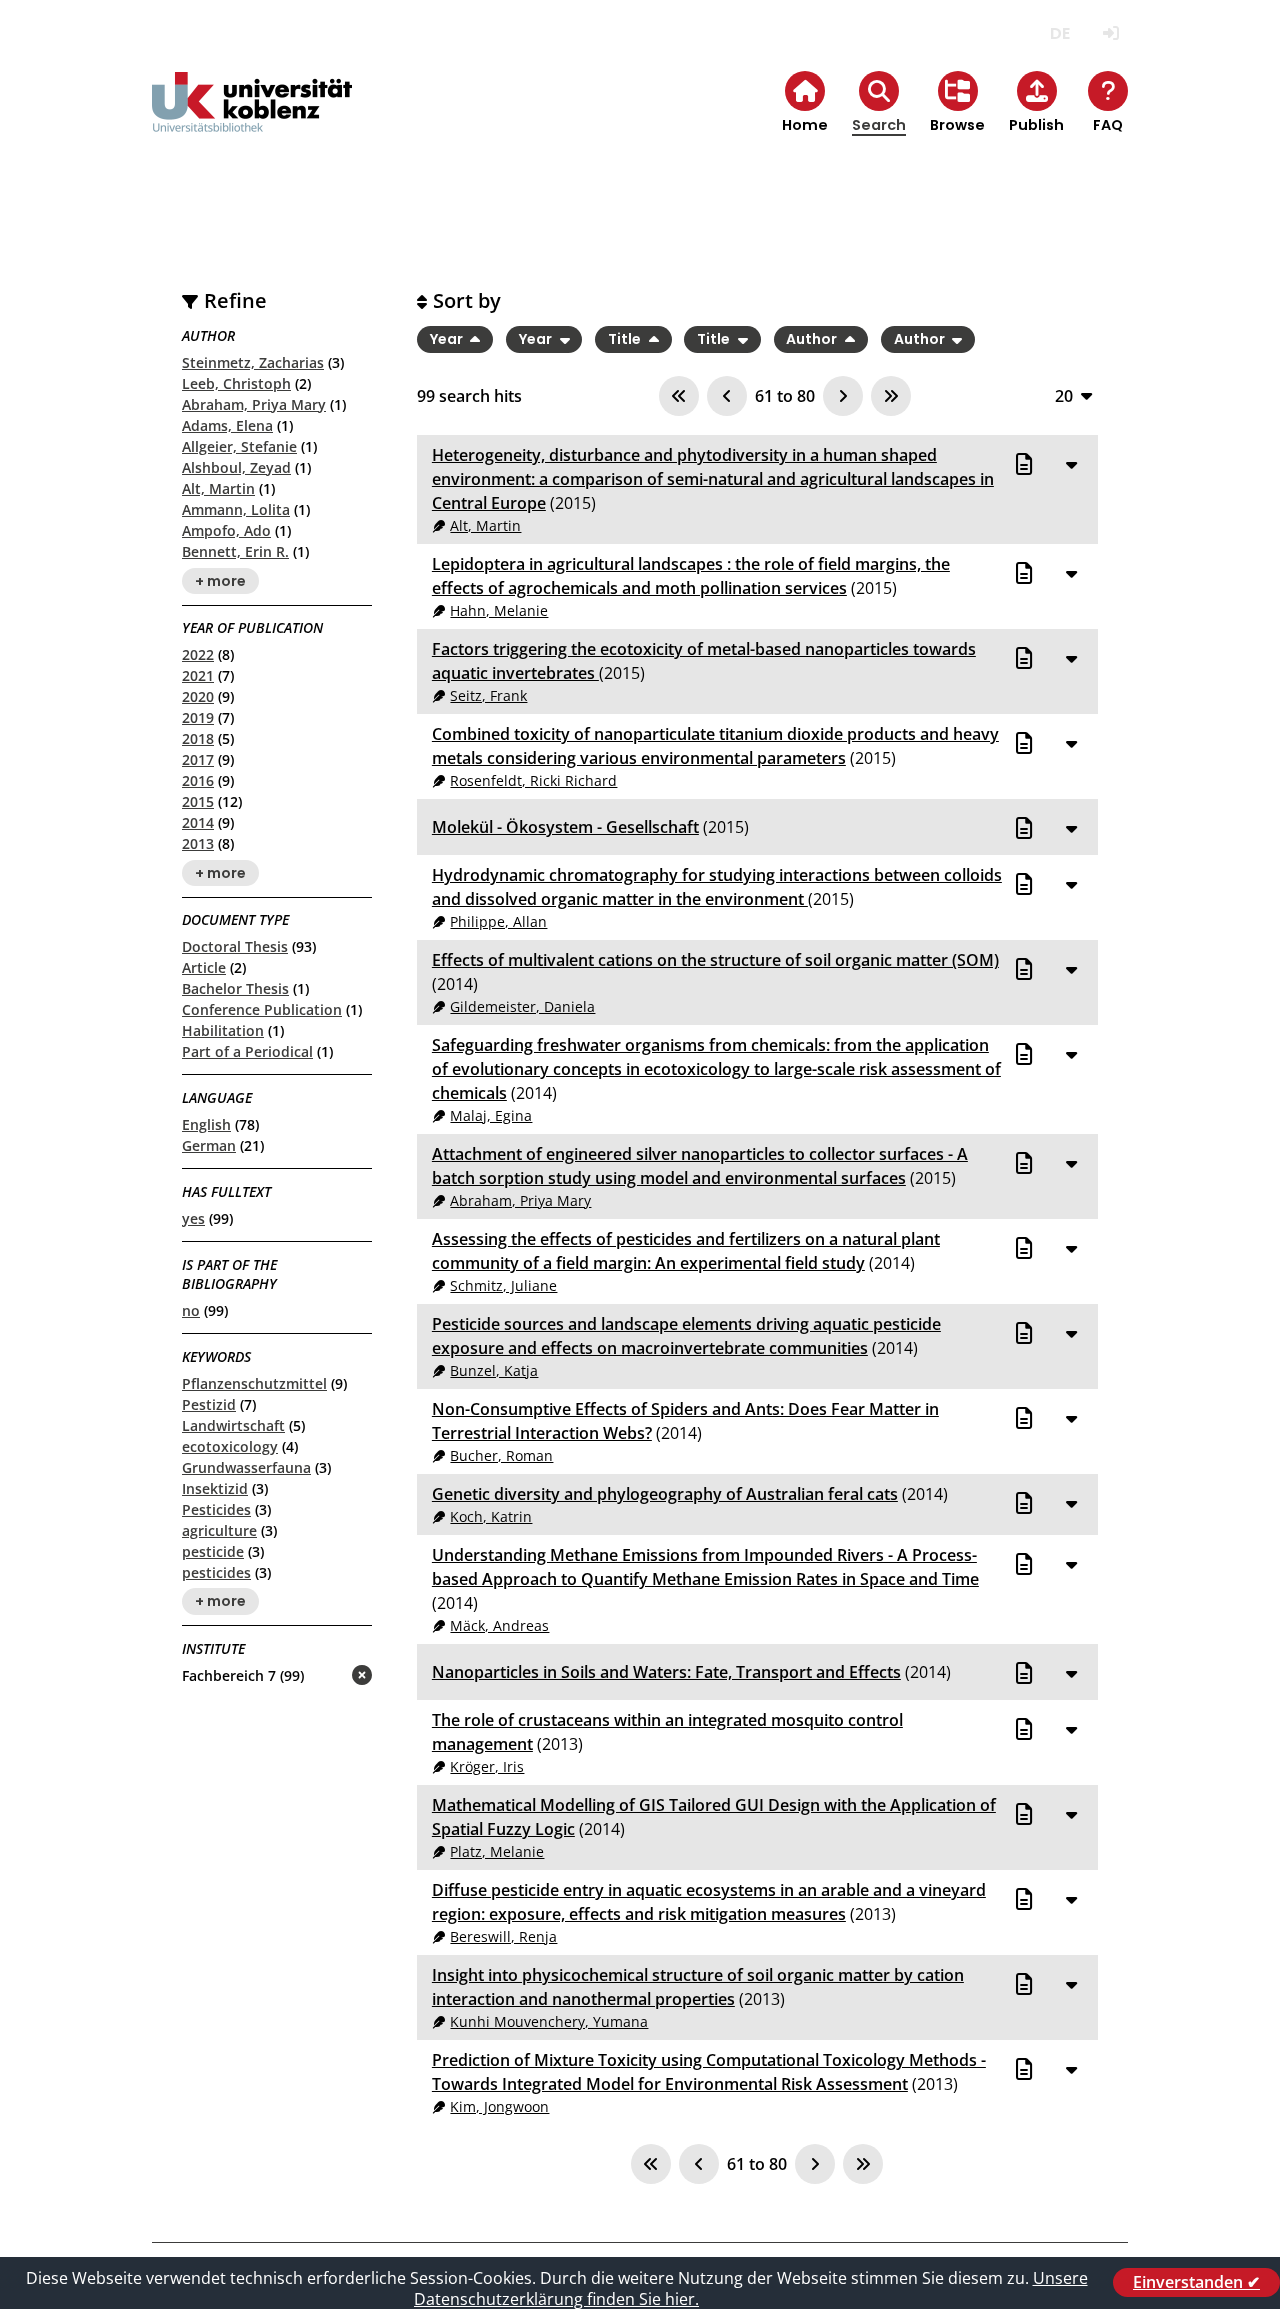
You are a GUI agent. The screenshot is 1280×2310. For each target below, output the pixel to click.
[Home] (252, 118)
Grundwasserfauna (246, 1467)
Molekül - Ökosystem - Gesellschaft (565, 827)
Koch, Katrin (491, 1516)
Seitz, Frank (488, 695)
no (191, 1310)
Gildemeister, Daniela (522, 1006)
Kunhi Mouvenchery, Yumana (549, 2021)
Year (448, 339)
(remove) (322, 1676)
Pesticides (216, 1509)
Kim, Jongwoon (499, 2106)
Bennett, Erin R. (235, 551)
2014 (198, 822)
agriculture (219, 1530)
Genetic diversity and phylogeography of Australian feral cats (665, 1494)
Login (1110, 33)
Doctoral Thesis (235, 946)
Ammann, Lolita (236, 509)
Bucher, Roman (501, 1455)
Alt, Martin (218, 488)
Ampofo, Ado (226, 530)
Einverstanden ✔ (1196, 2282)
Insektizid (215, 1488)
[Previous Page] (727, 396)
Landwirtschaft (233, 1425)
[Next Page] (843, 396)
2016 (198, 780)
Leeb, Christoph (236, 383)
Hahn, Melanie (499, 610)
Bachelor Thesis (235, 988)
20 (1064, 395)
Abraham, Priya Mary (254, 404)
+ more (220, 581)
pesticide (213, 1551)
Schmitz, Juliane (503, 1285)
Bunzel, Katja (494, 1370)
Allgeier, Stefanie (239, 446)
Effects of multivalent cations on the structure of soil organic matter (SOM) (715, 960)
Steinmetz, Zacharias (253, 362)
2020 (198, 696)
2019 (198, 717)
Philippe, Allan (498, 921)
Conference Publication (262, 1009)
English (206, 1124)
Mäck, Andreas (499, 1625)
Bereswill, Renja (503, 1936)
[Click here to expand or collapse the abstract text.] (1071, 464)
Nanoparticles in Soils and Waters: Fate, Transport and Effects (666, 1672)
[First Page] (679, 396)
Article (204, 967)
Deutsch (1059, 33)
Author (813, 339)
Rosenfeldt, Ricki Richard (533, 780)
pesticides (216, 1572)
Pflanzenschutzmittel (254, 1383)
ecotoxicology (230, 1446)
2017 (198, 759)
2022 (198, 654)
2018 (198, 738)
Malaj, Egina (491, 1115)
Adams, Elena (227, 425)
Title (626, 339)
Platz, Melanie (497, 1851)
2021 (198, 675)
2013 (198, 843)
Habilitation (223, 1030)
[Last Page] (891, 396)
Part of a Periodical (247, 1051)
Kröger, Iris (487, 1766)
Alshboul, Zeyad (236, 467)
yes (193, 1218)
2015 (198, 801)
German (209, 1145)
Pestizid (209, 1404)
